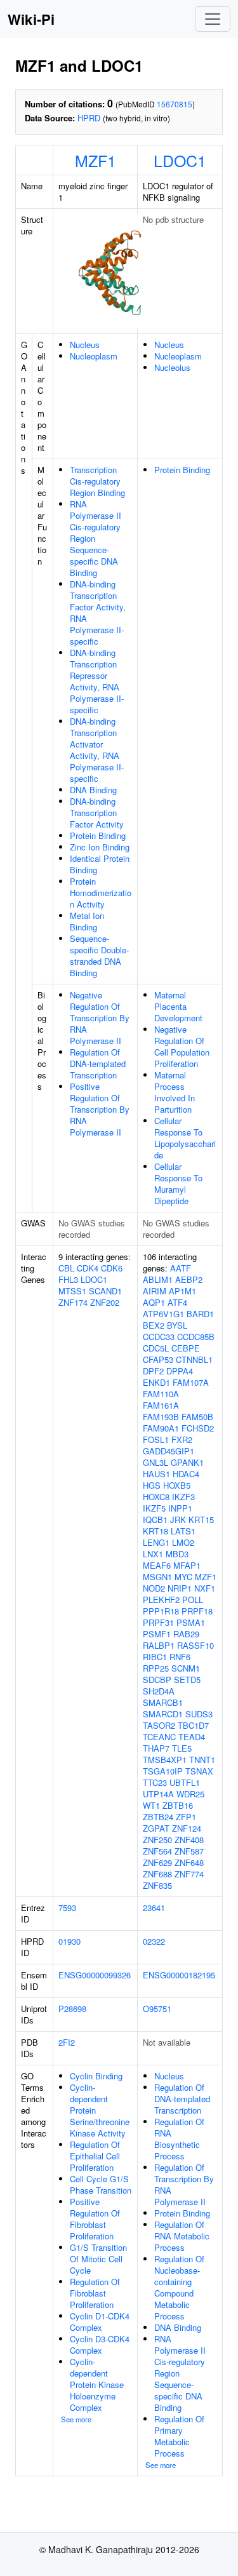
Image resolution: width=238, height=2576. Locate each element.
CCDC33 (159, 1337)
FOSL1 (156, 1439)
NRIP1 (180, 1588)
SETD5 (187, 1680)
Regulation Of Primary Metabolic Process (179, 2436)
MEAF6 (157, 1565)
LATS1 (183, 1531)
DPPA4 (180, 1371)
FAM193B (161, 1417)
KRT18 (155, 1531)
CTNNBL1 (194, 1359)
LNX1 (153, 1554)
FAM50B (197, 1417)
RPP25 (156, 1668)
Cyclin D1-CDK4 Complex (100, 2322)
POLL (193, 1600)
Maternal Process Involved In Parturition (175, 1092)
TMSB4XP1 (165, 1760)
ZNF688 (157, 1874)
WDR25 (190, 1794)
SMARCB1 (163, 1702)
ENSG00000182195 (179, 1975)
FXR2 (182, 1439)
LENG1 (156, 1542)
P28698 (72, 2009)
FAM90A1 (161, 1428)
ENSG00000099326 (95, 1975)
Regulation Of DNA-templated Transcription (98, 1063)
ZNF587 (189, 1851)
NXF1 (205, 1588)
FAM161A (161, 1405)
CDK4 (88, 1268)
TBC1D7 (193, 1725)
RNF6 (180, 1657)
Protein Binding (98, 835)
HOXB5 (177, 1485)
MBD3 (177, 1554)
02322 (154, 1941)
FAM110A (161, 1394)
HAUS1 (156, 1474)
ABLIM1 (158, 1279)
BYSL (177, 1325)
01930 (69, 1941)
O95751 (157, 2009)
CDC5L (156, 1348)
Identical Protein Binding (100, 864)
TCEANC (159, 1737)
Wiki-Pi (31, 19)
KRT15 (201, 1519)
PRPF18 (197, 1611)
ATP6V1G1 (163, 1314)
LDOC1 (180, 160)
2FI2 (67, 2042)
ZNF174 (73, 1302)
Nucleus (85, 345)
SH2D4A (159, 1691)
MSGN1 (157, 1577)
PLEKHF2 (161, 1600)
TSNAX (199, 1771)
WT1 (151, 1805)
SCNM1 (186, 1668)
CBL (66, 1268)
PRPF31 (158, 1622)
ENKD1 (156, 1382)
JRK (178, 1519)
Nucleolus (172, 367)
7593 (67, 1908)
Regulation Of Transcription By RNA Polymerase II (184, 2184)
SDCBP (157, 1680)
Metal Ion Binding (87, 921)
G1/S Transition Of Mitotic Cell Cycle (98, 2259)
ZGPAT (156, 1828)
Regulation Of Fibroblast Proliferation (95, 2293)
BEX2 (154, 1325)
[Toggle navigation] (213, 19)
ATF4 (177, 1302)
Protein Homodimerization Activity (101, 893)
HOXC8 (156, 1497)
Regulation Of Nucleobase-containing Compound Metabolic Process (179, 2287)
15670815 (175, 104)
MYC (183, 1577)
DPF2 (153, 1371)
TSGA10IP (163, 1771)
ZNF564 (157, 1851)
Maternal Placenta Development (178, 1006)
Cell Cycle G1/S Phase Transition (101, 2184)
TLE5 (182, 1748)
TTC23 (155, 1782)
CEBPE (186, 1348)
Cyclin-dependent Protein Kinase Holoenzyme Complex (97, 2385)
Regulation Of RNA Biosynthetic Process (179, 2139)
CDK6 (112, 1268)
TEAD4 (192, 1737)
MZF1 (96, 160)
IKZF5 (154, 1508)
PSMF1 (157, 1634)
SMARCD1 (163, 1714)
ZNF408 (189, 1840)
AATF (181, 1268)
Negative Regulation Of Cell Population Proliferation (182, 1046)
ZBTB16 (178, 1805)
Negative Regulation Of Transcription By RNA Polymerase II (100, 1018)
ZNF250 (157, 1840)
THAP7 (156, 1748)
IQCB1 (155, 1519)
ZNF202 (105, 1302)
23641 (154, 1908)
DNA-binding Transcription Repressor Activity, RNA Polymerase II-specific (97, 681)
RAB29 (186, 1634)
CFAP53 (158, 1359)
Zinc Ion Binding (100, 847)
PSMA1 (191, 1622)
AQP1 (154, 1302)
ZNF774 (189, 1874)
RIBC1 (155, 1657)
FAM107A (191, 1382)
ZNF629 (157, 1862)
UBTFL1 (185, 1782)
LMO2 (183, 1542)
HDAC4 (186, 1474)
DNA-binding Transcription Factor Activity (97, 813)
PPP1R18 (161, 1611)
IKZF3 (183, 1497)
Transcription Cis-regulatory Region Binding (97, 481)
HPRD (89, 118)
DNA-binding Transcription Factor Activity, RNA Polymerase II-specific (98, 613)
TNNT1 (202, 1760)
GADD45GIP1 (169, 1451)
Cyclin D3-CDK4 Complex (100, 2345)
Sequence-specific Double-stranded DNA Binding (99, 956)
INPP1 (180, 1508)
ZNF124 (187, 1828)
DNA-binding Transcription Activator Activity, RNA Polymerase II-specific (97, 750)
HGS (152, 1485)
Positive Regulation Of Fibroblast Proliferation (95, 2219)
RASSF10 (195, 1645)
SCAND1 (105, 1291)
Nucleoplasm (94, 356)
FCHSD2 (198, 1428)
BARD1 (200, 1314)
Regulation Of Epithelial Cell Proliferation (95, 2156)
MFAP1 (187, 1565)
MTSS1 (72, 1291)
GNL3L (155, 1462)
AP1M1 (182, 1291)
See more (76, 2419)
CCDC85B (196, 1337)
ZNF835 (157, 1885)
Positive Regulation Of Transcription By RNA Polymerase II (100, 1109)
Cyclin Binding (96, 2076)
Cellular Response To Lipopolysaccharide (185, 1138)
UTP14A (158, 1794)
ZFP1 (186, 1817)
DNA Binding (93, 790)
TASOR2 (159, 1725)
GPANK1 (187, 1462)
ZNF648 (189, 1862)
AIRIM (155, 1291)
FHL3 (68, 1279)
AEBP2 (189, 1279)
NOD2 (154, 1588)
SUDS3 (199, 1714)
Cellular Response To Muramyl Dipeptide (178, 1184)
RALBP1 (159, 1645)
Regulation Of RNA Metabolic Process (182, 2236)
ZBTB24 (158, 1817)
